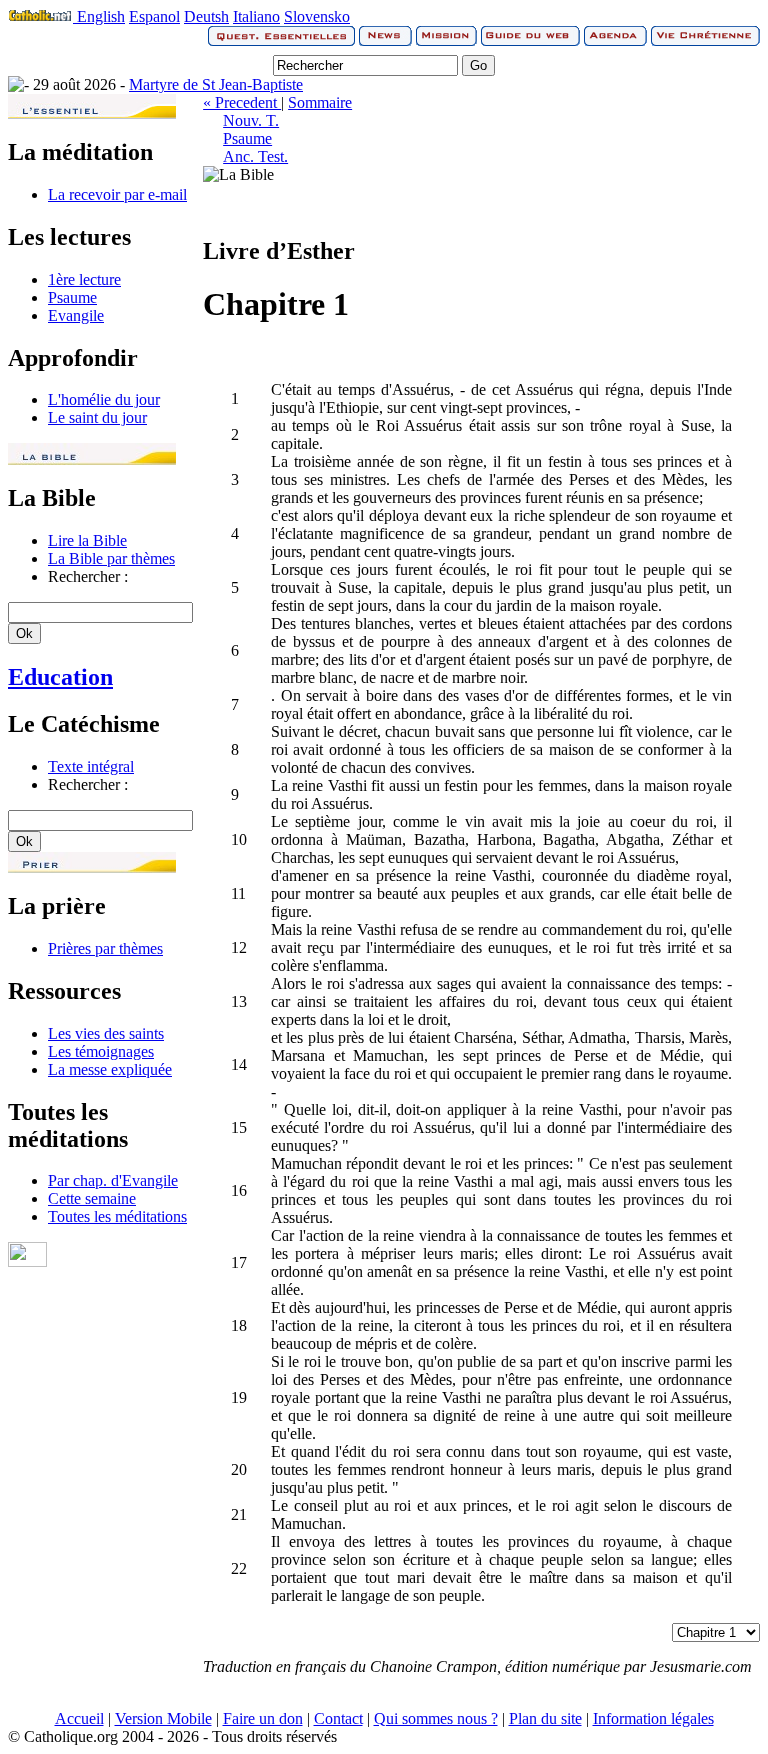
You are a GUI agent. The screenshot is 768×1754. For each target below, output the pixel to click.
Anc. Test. (255, 156)
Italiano (256, 16)
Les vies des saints (106, 1033)
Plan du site (545, 1718)
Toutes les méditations (117, 1216)
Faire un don (263, 1718)
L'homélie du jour (104, 399)
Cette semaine (92, 1198)
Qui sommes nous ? (436, 1718)
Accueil (79, 1718)
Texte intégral (91, 766)
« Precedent (242, 102)
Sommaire (320, 102)
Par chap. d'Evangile (113, 1180)
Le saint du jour (97, 417)
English (101, 16)
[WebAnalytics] (27, 1261)
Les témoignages (101, 1051)
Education (60, 677)
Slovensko (317, 16)
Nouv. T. (251, 120)
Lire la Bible (87, 540)
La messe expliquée (110, 1069)
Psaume (72, 297)
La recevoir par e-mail (117, 194)
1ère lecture (84, 279)
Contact (338, 1718)
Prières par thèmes (105, 948)
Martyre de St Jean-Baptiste (216, 84)
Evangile (76, 315)
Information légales (653, 1718)
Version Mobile (163, 1718)
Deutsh (206, 16)
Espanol (154, 16)
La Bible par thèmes (111, 558)
